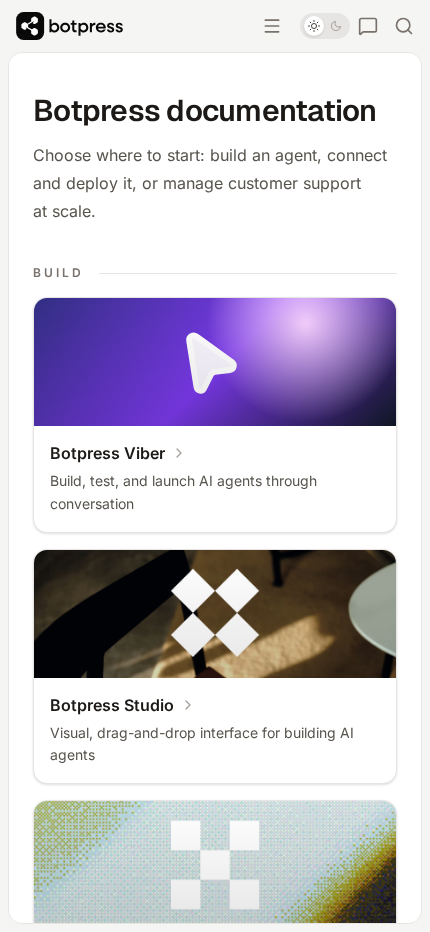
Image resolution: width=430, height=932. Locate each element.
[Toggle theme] (325, 26)
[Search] (404, 26)
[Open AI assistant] (368, 26)
